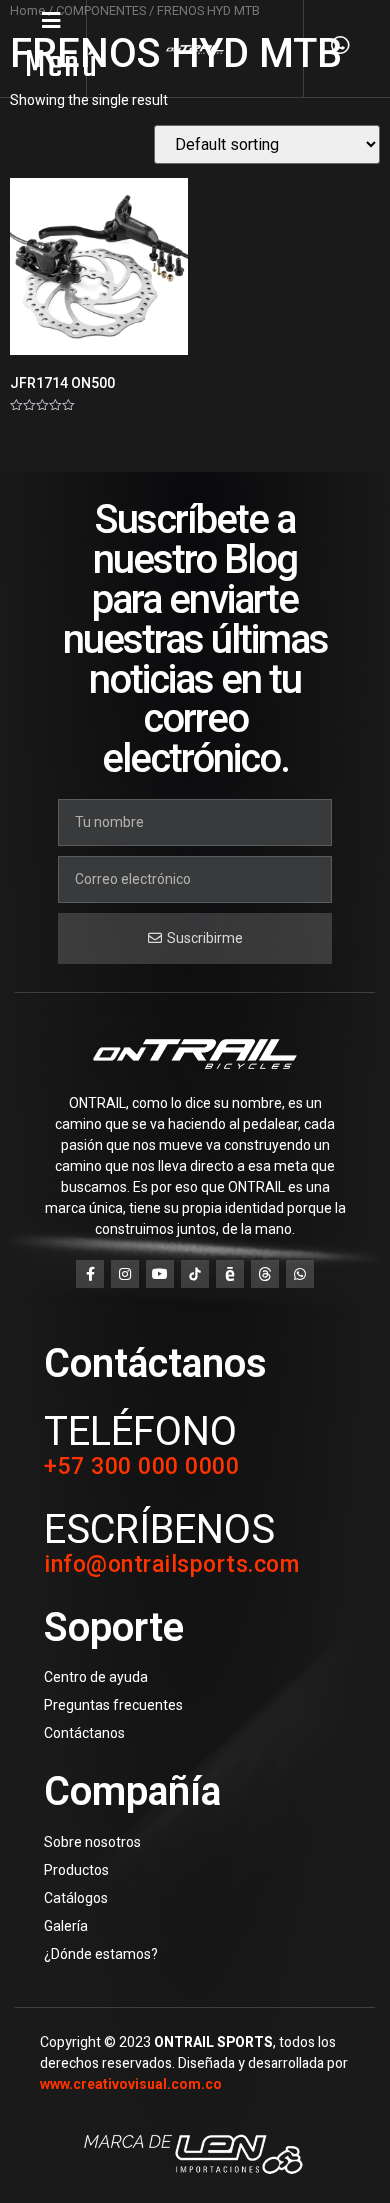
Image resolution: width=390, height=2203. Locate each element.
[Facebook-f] (90, 1274)
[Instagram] (125, 1274)
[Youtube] (160, 1274)
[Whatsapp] (300, 1274)
